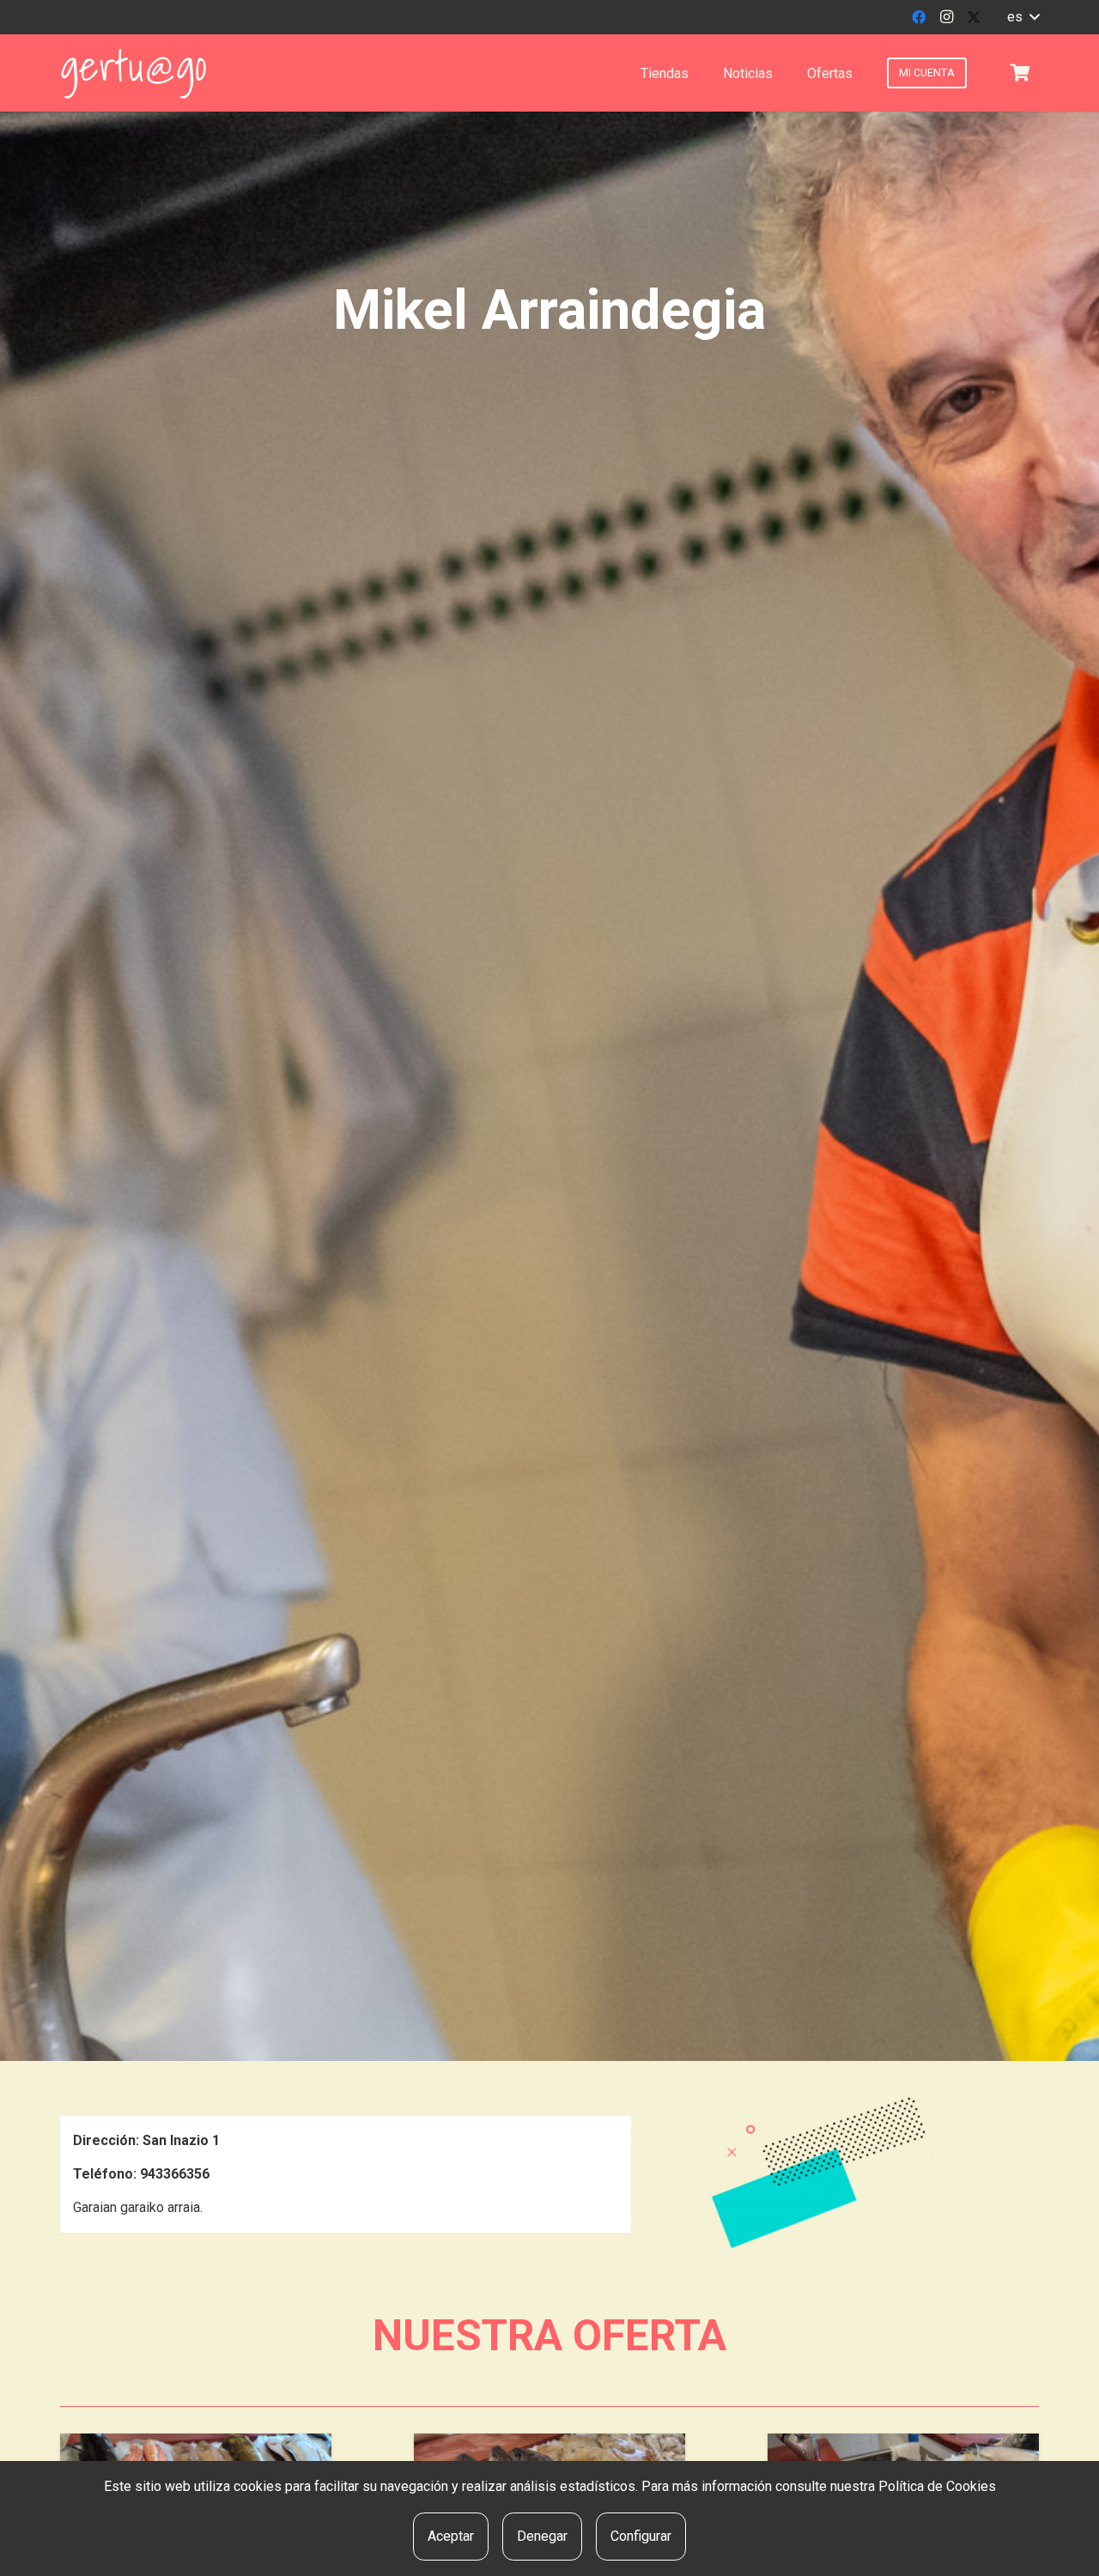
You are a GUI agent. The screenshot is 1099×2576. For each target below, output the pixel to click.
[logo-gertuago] (134, 73)
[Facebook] (919, 17)
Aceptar (451, 2536)
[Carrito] (1020, 73)
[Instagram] (946, 17)
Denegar (542, 2536)
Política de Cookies (937, 2486)
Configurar (641, 2536)
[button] (1023, 17)
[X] (974, 17)
